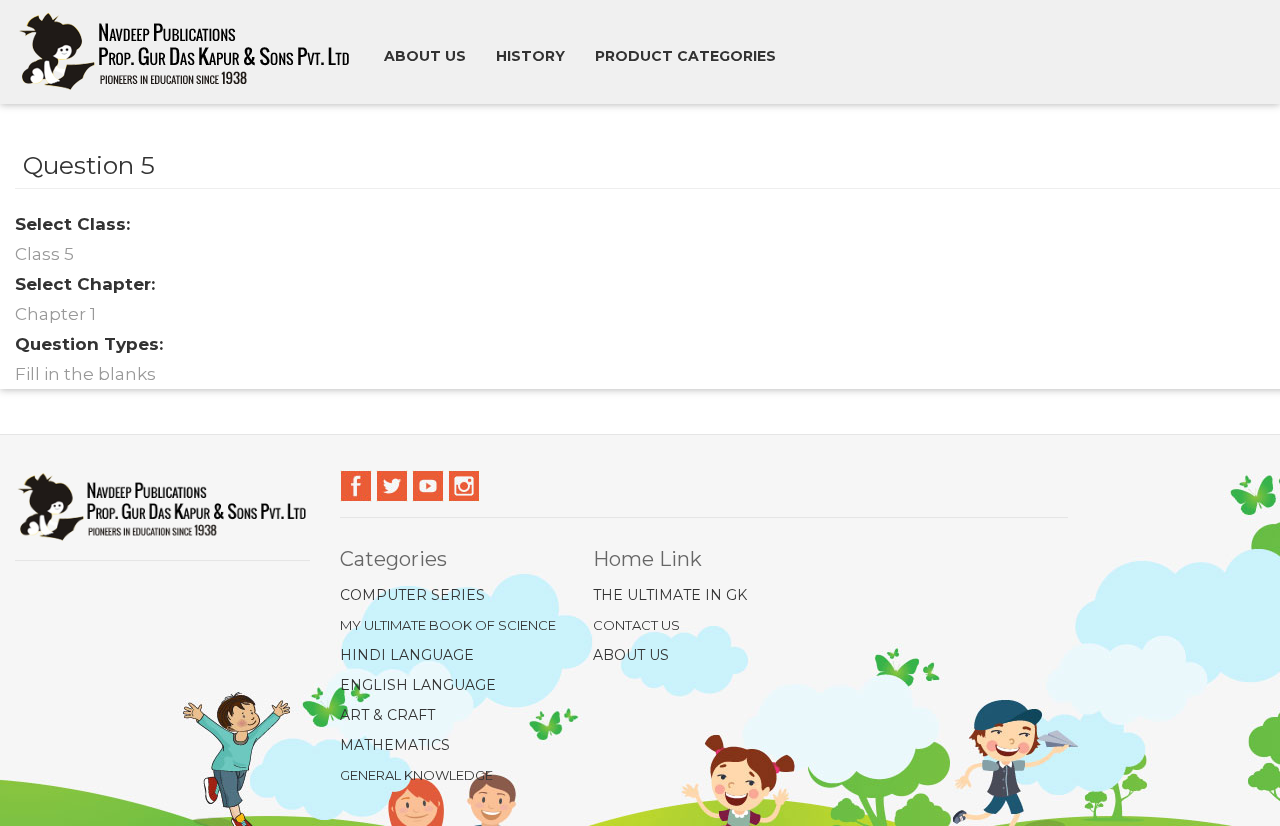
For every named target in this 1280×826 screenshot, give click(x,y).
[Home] (192, 52)
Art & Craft (387, 715)
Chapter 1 (55, 314)
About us (425, 56)
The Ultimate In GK (670, 595)
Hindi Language (407, 655)
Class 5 (44, 254)
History (530, 56)
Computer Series (412, 595)
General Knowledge (416, 775)
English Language (418, 685)
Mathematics (395, 745)
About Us (631, 655)
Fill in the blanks (85, 374)
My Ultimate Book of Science (448, 625)
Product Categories (685, 56)
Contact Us (636, 625)
